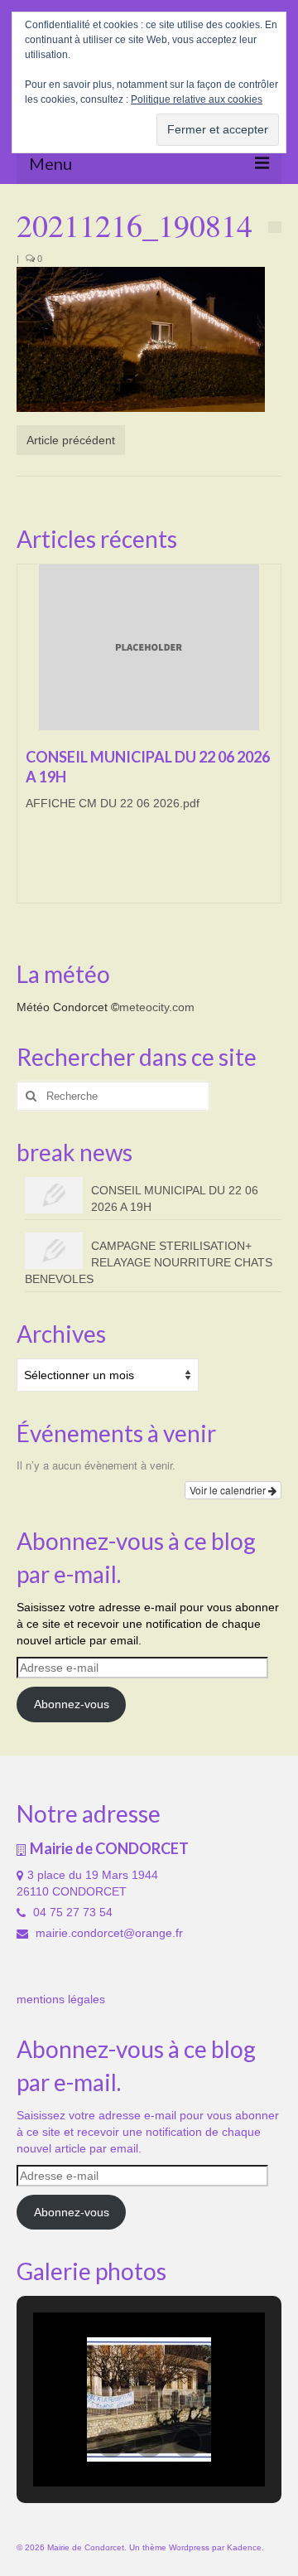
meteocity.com (157, 1007)
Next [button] (267, 742)
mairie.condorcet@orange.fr (108, 1933)
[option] (149, 742)
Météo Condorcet (62, 1007)
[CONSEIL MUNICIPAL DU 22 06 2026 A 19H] (149, 647)
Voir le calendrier (229, 1490)
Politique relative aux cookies (197, 99)
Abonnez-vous (72, 1704)
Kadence (244, 2547)
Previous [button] (31, 742)
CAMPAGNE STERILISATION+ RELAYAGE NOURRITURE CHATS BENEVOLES (149, 1262)
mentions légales (61, 1999)
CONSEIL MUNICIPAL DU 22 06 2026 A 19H (175, 1198)
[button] (111, 2443)
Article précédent (71, 440)
